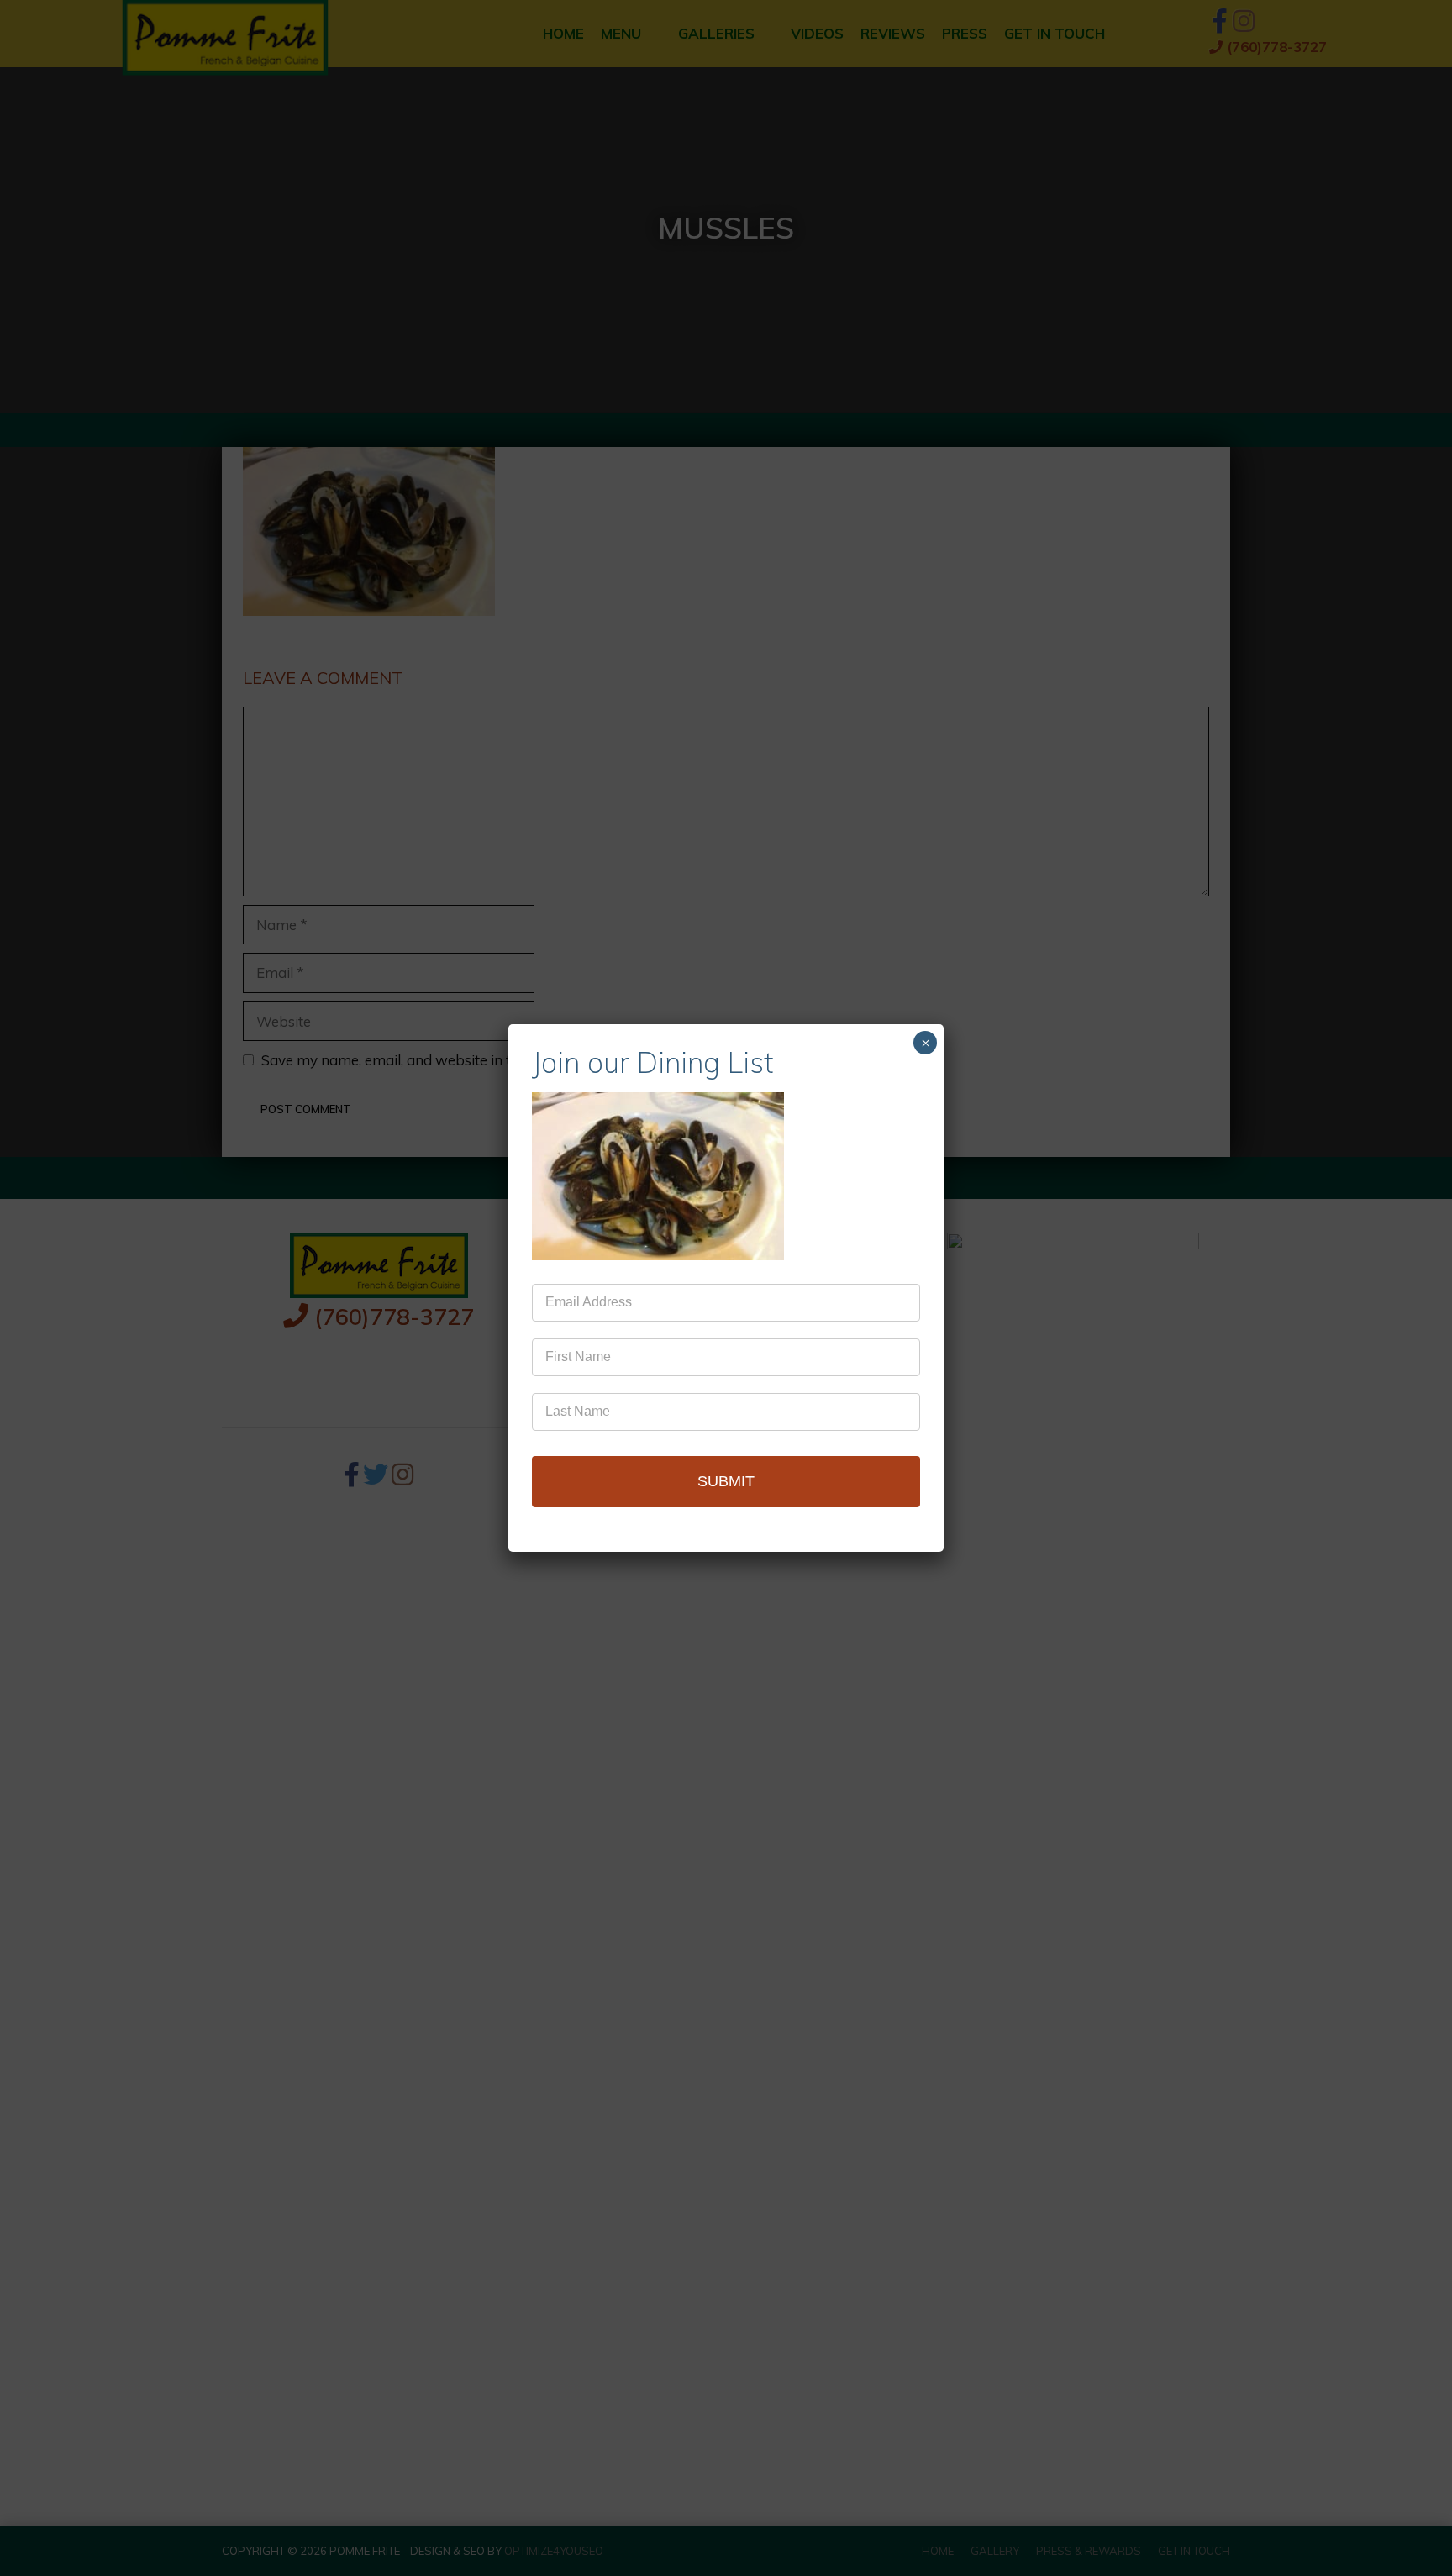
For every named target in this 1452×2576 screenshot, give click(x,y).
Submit (726, 1481)
